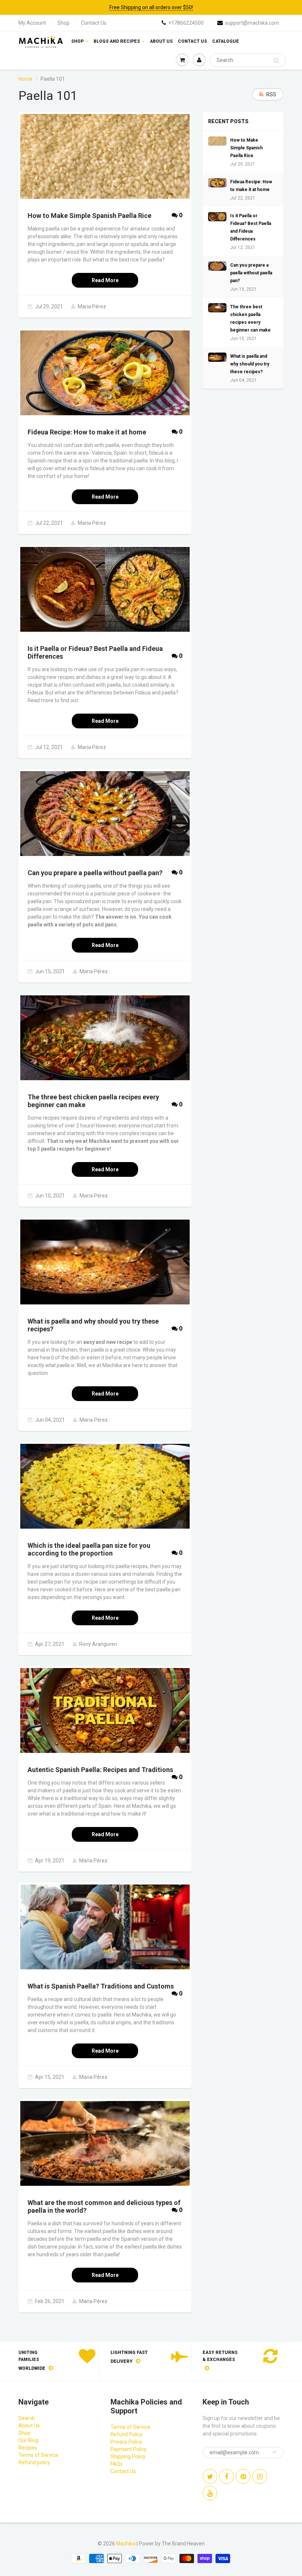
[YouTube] (210, 2493)
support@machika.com (252, 23)
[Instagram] (260, 2476)
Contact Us (94, 23)
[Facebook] (226, 2476)
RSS (271, 94)
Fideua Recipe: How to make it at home (251, 186)
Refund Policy (127, 2434)
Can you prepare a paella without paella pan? (251, 273)
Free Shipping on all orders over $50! (151, 7)
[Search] (276, 60)
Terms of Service (38, 2455)
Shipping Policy (128, 2457)
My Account (32, 23)
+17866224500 (186, 23)
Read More (105, 280)
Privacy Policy (126, 2442)
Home (25, 79)
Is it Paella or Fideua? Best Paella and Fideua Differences (251, 227)
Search (27, 2418)
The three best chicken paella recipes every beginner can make (250, 318)
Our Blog (28, 2440)
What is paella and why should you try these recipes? (250, 364)
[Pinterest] (243, 2476)
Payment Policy (129, 2449)
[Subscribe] (274, 2452)
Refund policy (34, 2462)
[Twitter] (210, 2476)
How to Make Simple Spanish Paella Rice (246, 148)
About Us (161, 41)
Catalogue (226, 41)
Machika (126, 2544)
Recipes (28, 2448)
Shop (64, 23)
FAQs (117, 2464)
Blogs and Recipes (117, 41)
